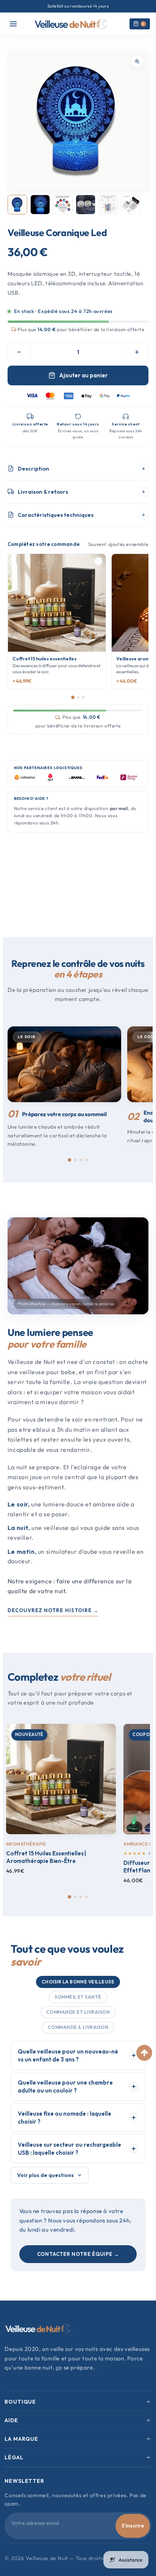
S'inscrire (133, 2526)
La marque (21, 2439)
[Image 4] (86, 205)
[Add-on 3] (83, 697)
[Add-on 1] (73, 697)
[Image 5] (108, 205)
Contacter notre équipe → (78, 2254)
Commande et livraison (78, 2012)
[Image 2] (40, 205)
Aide (11, 2420)
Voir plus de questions (45, 2175)
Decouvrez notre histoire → (53, 1610)
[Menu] (13, 24)
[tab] (69, 1160)
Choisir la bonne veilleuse (78, 1982)
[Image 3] (63, 205)
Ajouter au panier (83, 375)
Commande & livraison (78, 2027)
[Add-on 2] (78, 697)
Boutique (20, 2402)
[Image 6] (131, 205)
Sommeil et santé (78, 1997)
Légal (14, 2457)
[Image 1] (17, 205)
